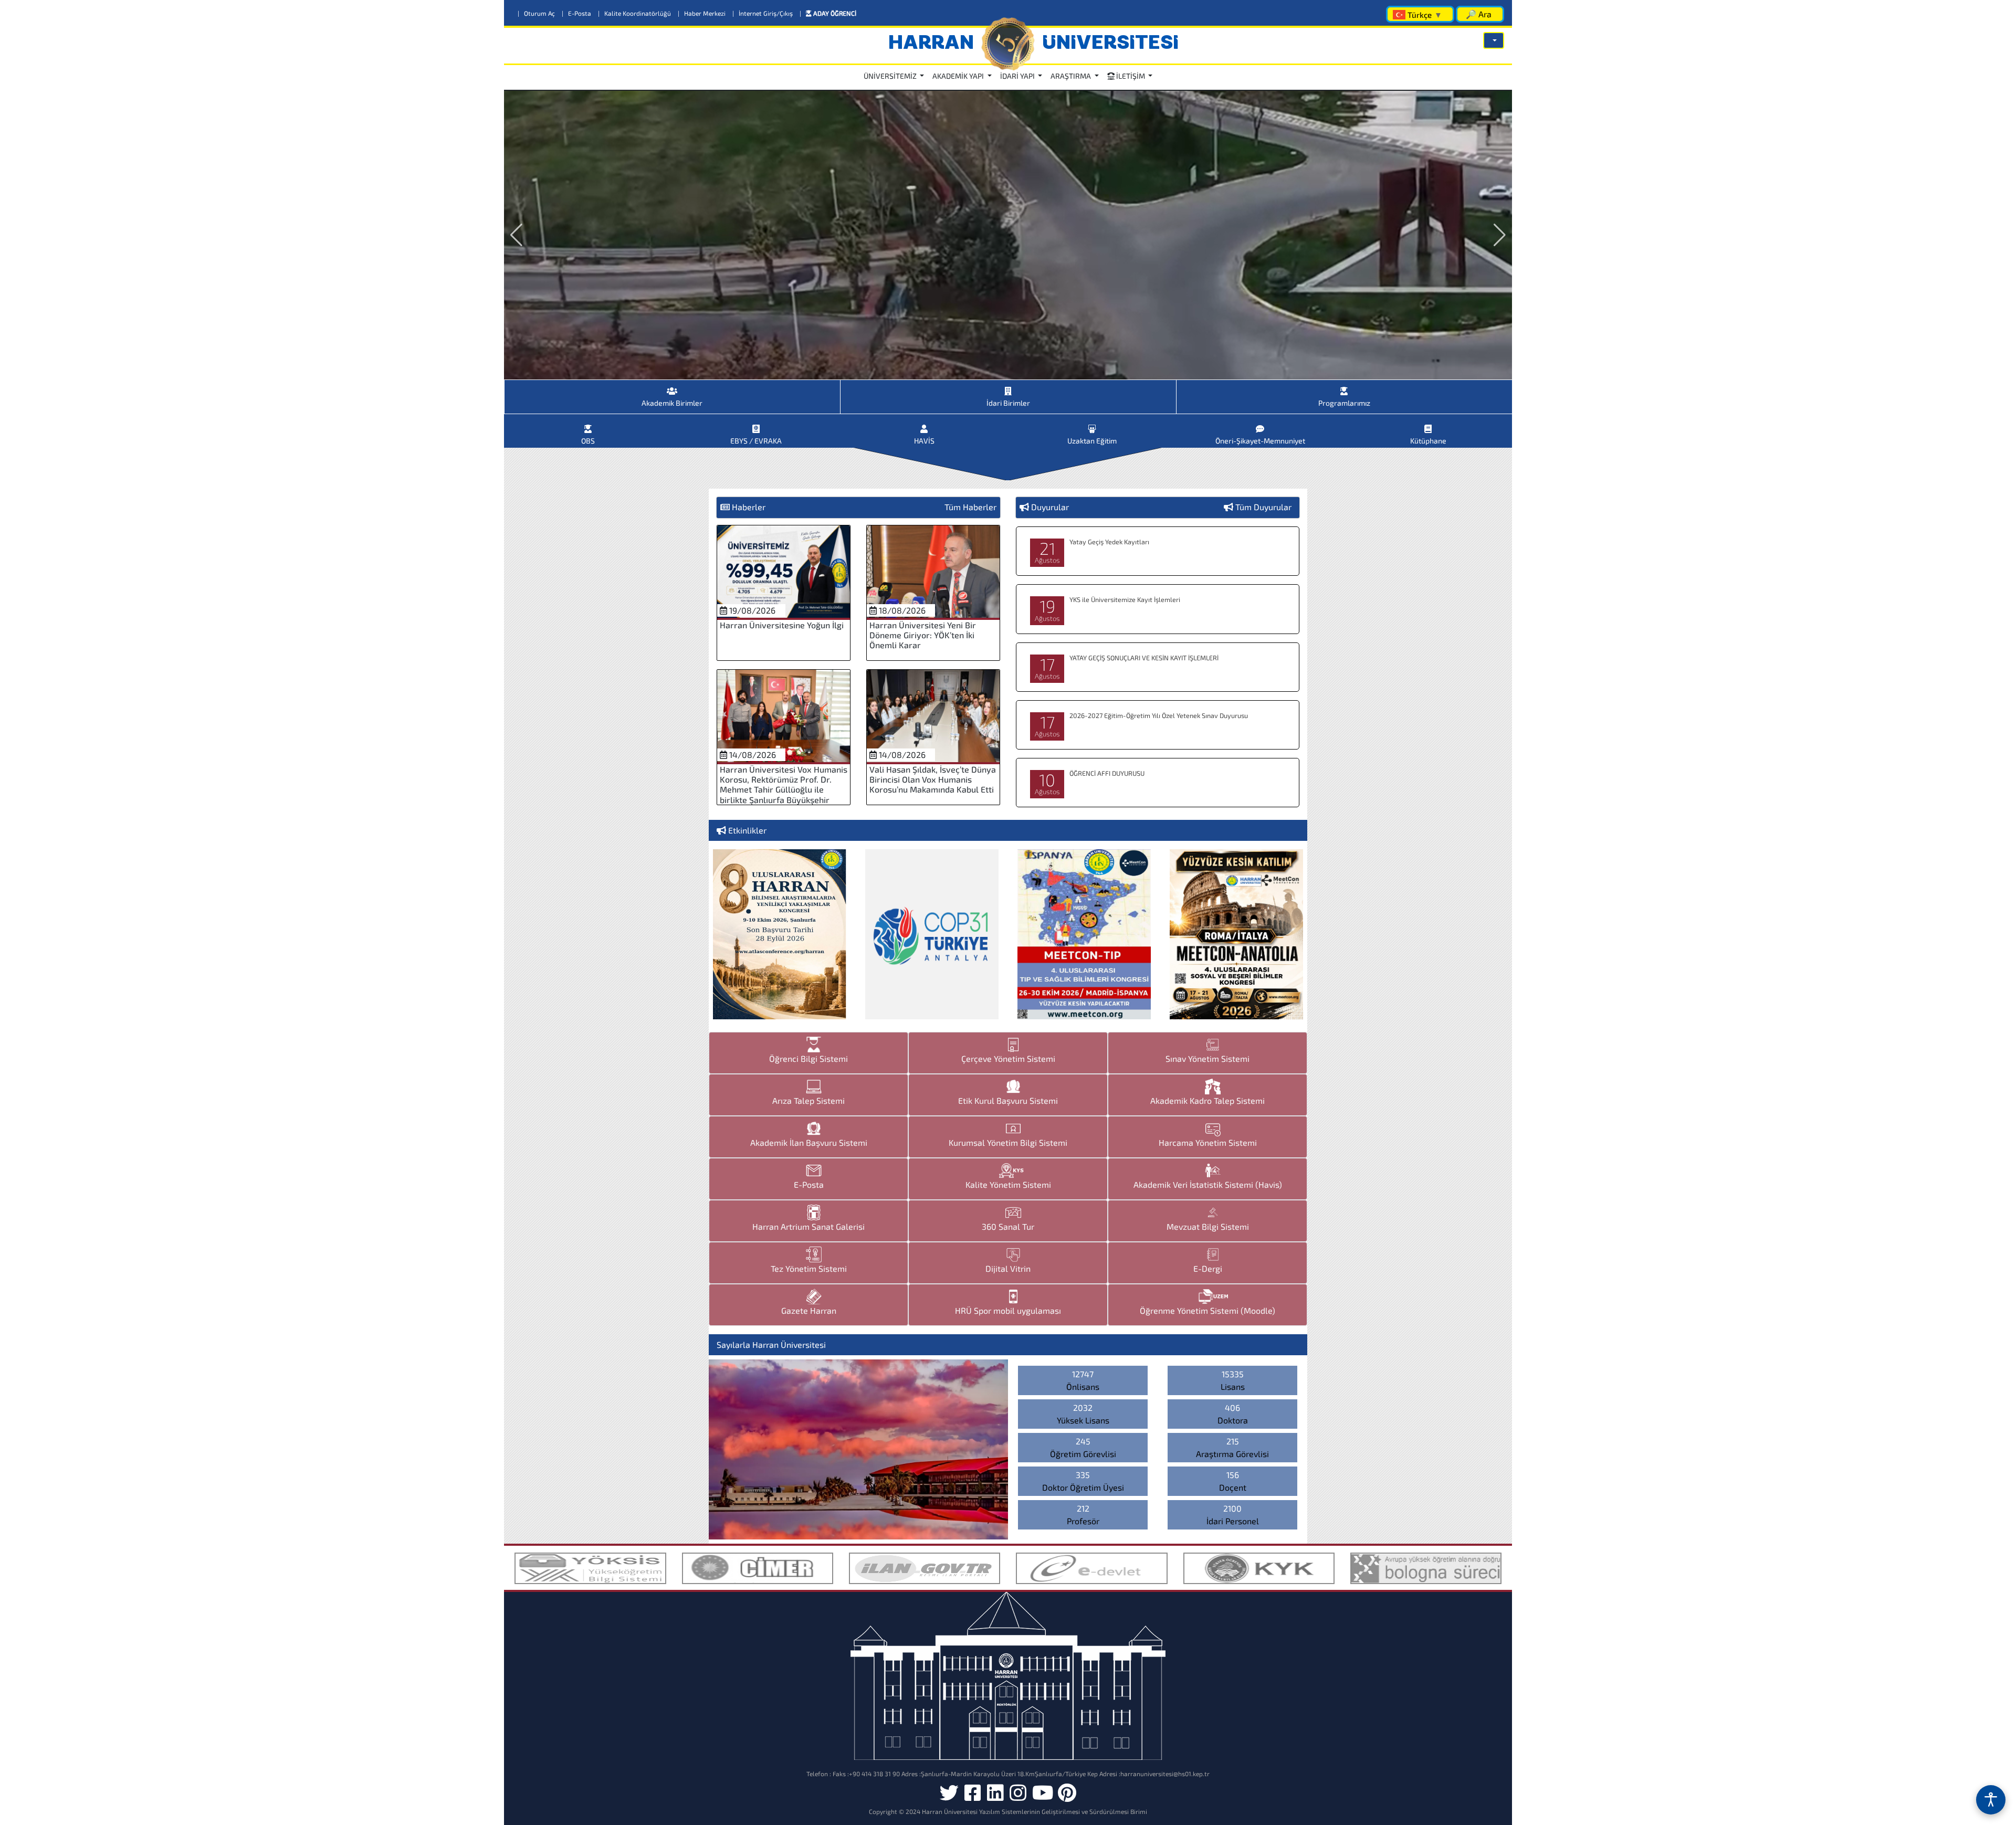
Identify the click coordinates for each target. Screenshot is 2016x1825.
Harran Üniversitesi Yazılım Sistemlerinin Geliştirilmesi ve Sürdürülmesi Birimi (1035, 1811)
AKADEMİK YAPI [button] (959, 76)
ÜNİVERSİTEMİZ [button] (891, 76)
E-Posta (577, 13)
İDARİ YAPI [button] (1018, 76)
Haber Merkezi (702, 13)
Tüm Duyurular (1263, 507)
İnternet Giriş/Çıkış (763, 13)
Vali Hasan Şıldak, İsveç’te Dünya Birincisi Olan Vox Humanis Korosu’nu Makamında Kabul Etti (933, 779)
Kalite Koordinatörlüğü (635, 13)
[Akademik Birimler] (672, 387)
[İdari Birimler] (1008, 387)
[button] (1494, 40)
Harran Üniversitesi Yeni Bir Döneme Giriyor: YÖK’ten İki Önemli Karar (923, 635)
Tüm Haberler (970, 507)
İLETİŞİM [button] (1131, 76)
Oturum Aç (537, 13)
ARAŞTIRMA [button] (1072, 76)
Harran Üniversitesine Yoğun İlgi (782, 625)
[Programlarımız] (1344, 387)
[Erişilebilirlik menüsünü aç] (1991, 1800)
